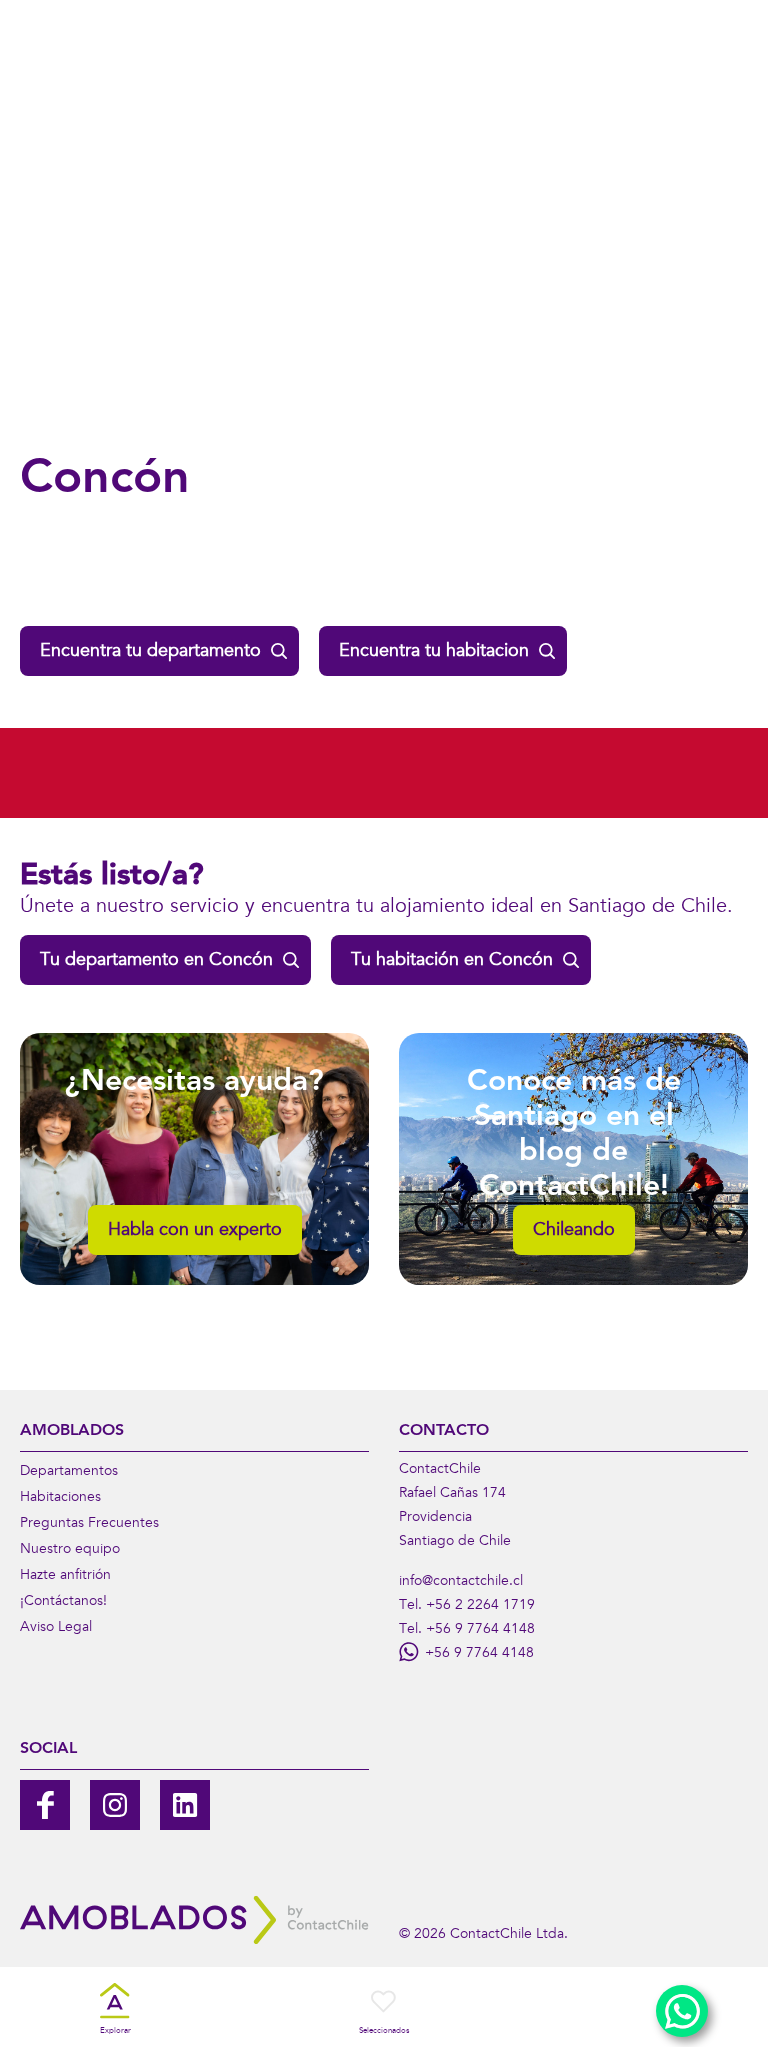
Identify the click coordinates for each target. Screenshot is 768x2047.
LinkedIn (185, 1805)
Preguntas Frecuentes (89, 1524)
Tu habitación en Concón (452, 961)
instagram (115, 1805)
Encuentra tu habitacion (434, 652)
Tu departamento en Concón (156, 961)
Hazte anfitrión (65, 1576)
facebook (45, 1805)
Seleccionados (384, 2031)
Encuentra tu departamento (150, 652)
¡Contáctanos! (63, 1602)
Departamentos (69, 1472)
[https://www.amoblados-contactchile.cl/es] (194, 1920)
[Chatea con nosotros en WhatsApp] (682, 2011)
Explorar (115, 2031)
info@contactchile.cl (461, 1582)
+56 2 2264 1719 (480, 1606)
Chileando (574, 1231)
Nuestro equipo (70, 1550)
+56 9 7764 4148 (480, 1630)
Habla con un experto (195, 1231)
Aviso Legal (56, 1628)
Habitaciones (60, 1498)
